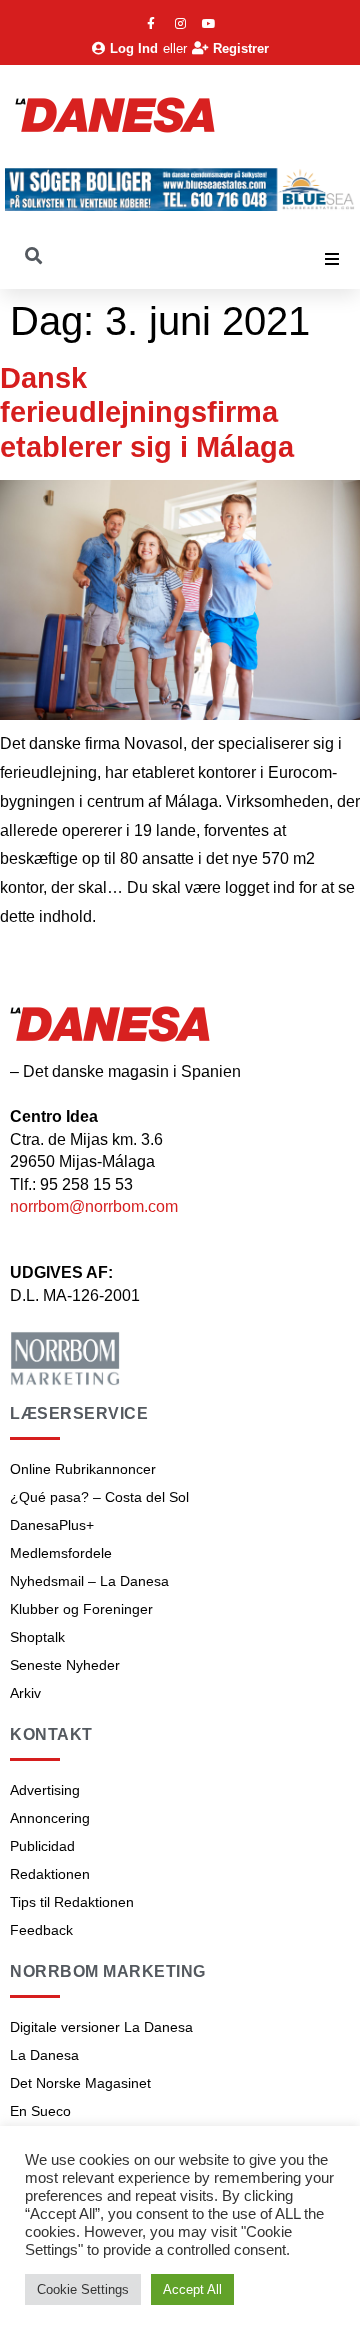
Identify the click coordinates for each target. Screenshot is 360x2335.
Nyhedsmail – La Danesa (89, 1581)
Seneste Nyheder (65, 1665)
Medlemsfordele (61, 1553)
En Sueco (40, 2111)
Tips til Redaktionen (72, 1902)
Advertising (45, 1790)
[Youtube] (209, 24)
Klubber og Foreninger (81, 1609)
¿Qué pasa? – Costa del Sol (99, 1497)
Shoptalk (37, 1637)
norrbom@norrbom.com (94, 1206)
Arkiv (25, 1693)
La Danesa (44, 2055)
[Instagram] (180, 24)
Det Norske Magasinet (80, 2083)
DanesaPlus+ (52, 1525)
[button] (332, 259)
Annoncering (50, 1818)
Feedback (41, 1930)
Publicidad (42, 1846)
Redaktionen (50, 1874)
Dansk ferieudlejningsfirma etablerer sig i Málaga (147, 412)
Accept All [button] (192, 2289)
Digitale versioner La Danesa (101, 2027)
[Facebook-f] (151, 24)
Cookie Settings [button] (83, 2289)
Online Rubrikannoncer (83, 1469)
